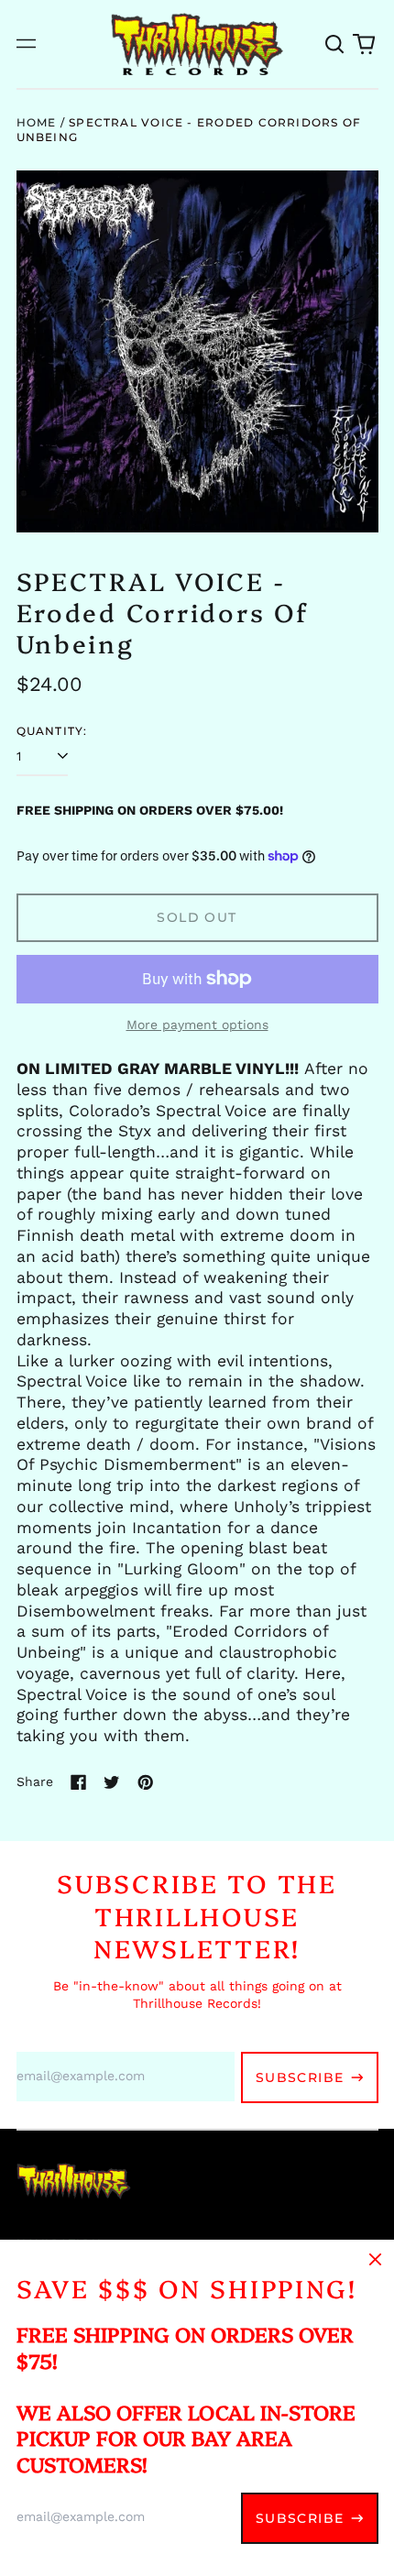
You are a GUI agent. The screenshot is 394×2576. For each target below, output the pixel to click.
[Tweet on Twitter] (112, 1782)
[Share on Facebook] (79, 1782)
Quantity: (52, 731)
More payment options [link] (197, 1025)
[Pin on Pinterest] (146, 1782)
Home (37, 122)
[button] (335, 44)
